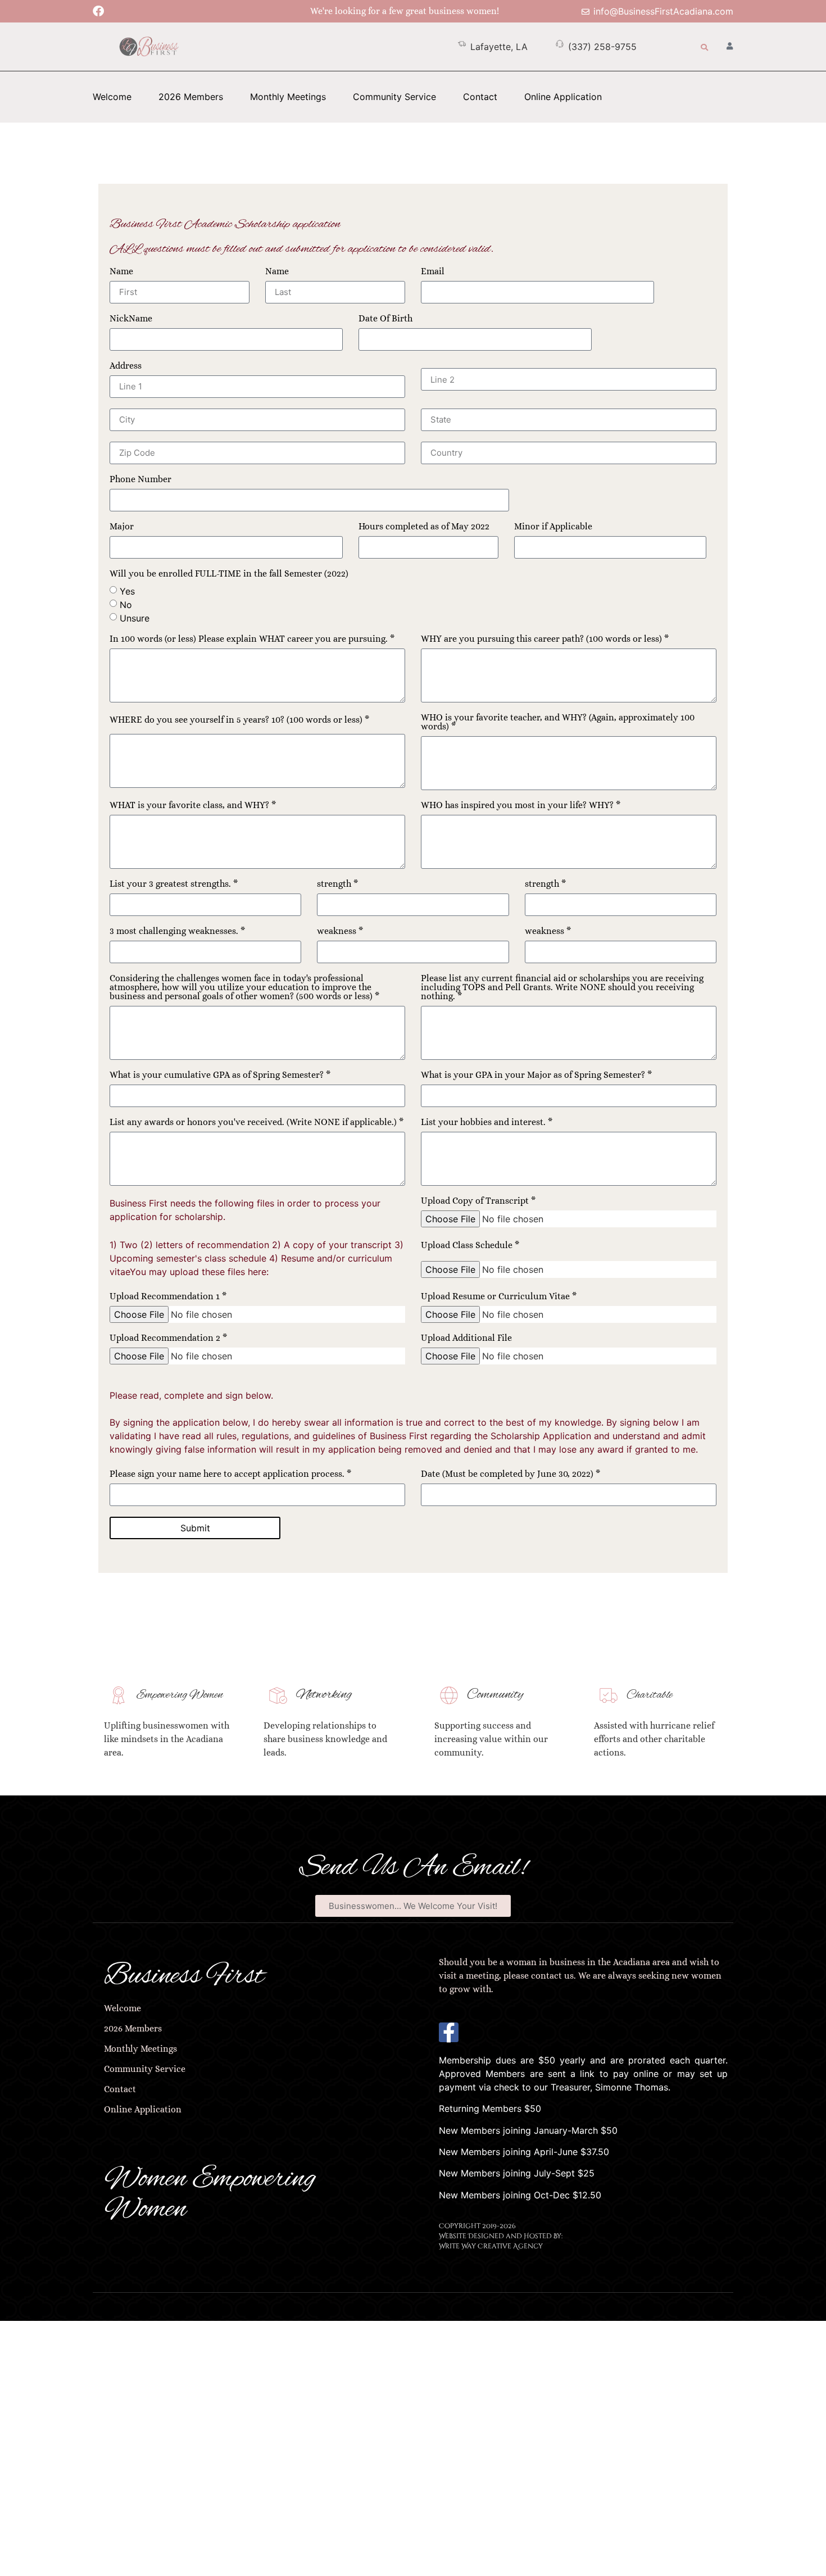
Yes (127, 591)
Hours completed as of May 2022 (424, 527)
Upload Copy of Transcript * (478, 1201)
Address (126, 366)
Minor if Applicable (553, 527)
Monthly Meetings (288, 97)
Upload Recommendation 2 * (168, 1338)
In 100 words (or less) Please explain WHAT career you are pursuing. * (252, 639)
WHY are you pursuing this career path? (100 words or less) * (545, 639)
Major (122, 527)
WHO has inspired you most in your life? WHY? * (521, 806)
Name (121, 272)
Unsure (135, 618)
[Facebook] (98, 11)
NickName (131, 319)
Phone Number (140, 480)
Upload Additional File (466, 1338)
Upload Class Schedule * (470, 1246)
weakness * (340, 931)
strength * (337, 884)
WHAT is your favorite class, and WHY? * (193, 806)
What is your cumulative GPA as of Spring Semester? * (220, 1075)
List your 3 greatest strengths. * (174, 884)
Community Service (394, 97)
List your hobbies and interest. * (487, 1123)
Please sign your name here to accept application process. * (230, 1474)
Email (433, 272)
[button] (704, 47)
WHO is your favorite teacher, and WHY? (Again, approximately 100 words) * (558, 722)
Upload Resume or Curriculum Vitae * (499, 1297)
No (126, 604)
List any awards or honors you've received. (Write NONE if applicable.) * (257, 1123)
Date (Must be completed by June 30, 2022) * (510, 1474)
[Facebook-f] (449, 2032)
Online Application (563, 97)
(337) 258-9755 (602, 47)
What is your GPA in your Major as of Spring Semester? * (536, 1075)
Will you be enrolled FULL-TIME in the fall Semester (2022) (229, 574)
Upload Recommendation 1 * (168, 1297)
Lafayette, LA (499, 47)
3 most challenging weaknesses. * (177, 931)
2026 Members (191, 97)
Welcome (112, 97)
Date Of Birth (385, 319)
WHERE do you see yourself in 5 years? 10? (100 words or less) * (239, 720)
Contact (480, 97)
